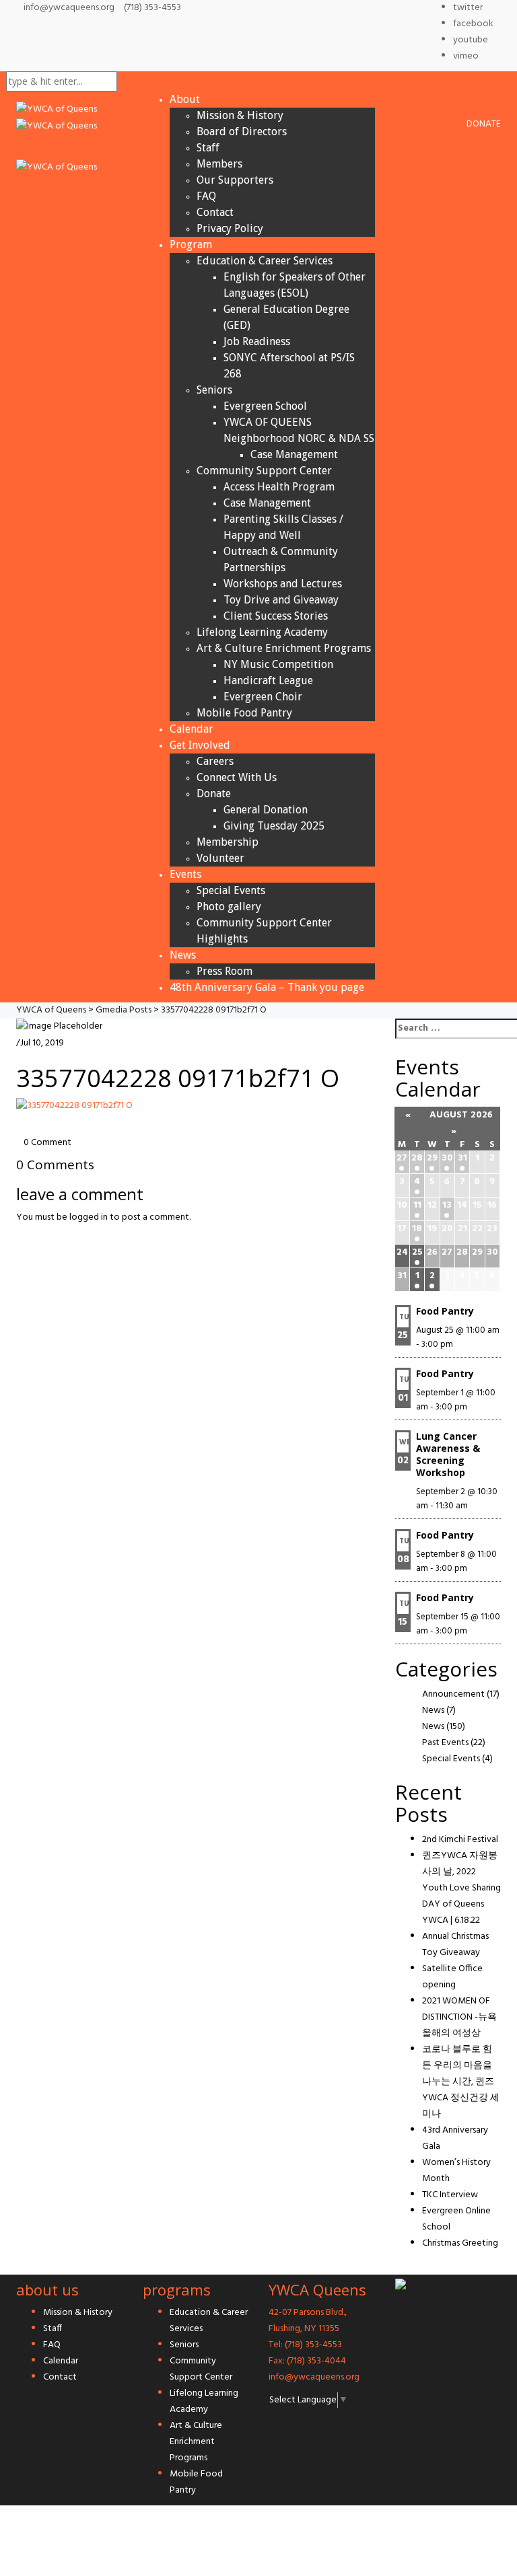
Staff (208, 148)
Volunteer (220, 858)
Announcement (453, 1694)
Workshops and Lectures (283, 584)
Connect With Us (237, 777)
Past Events (445, 1743)
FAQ (206, 196)
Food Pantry (445, 1311)
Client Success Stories (276, 616)
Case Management (294, 454)
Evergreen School (265, 406)
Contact (215, 212)
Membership (228, 842)
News (183, 955)
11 (417, 1205)
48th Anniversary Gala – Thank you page (267, 987)
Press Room (225, 971)
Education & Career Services (265, 261)
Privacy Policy (230, 228)
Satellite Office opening (452, 1977)
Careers (215, 761)
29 (432, 1158)
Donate (214, 794)
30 (447, 1158)
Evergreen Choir (263, 697)
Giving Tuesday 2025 (274, 826)
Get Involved (200, 745)
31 (462, 1158)
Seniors (214, 390)
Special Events (231, 890)
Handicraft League (268, 680)
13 (447, 1205)
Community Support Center (264, 471)
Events (185, 874)
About (185, 99)
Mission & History (240, 115)
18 (417, 1229)
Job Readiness (257, 341)
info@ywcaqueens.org (69, 8)
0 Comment (47, 1143)
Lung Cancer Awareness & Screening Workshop (448, 1454)
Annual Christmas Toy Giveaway (455, 1945)
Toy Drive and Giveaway (281, 600)
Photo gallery (229, 907)
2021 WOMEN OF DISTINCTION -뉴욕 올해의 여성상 (459, 2017)
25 (417, 1252)
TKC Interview (450, 2195)
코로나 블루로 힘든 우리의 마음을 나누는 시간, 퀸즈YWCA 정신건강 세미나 (461, 2082)
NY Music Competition (278, 664)
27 (402, 1158)
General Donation (266, 810)
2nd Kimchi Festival (460, 1840)
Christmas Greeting (460, 2243)
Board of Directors (242, 132)
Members (219, 164)
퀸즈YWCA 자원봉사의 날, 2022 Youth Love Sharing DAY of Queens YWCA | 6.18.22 (461, 1888)
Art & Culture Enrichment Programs (284, 648)
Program (191, 245)
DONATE (484, 124)
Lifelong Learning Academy (262, 632)
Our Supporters (235, 180)
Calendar (192, 729)
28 (417, 1158)
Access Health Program (279, 487)
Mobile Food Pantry (244, 713)
